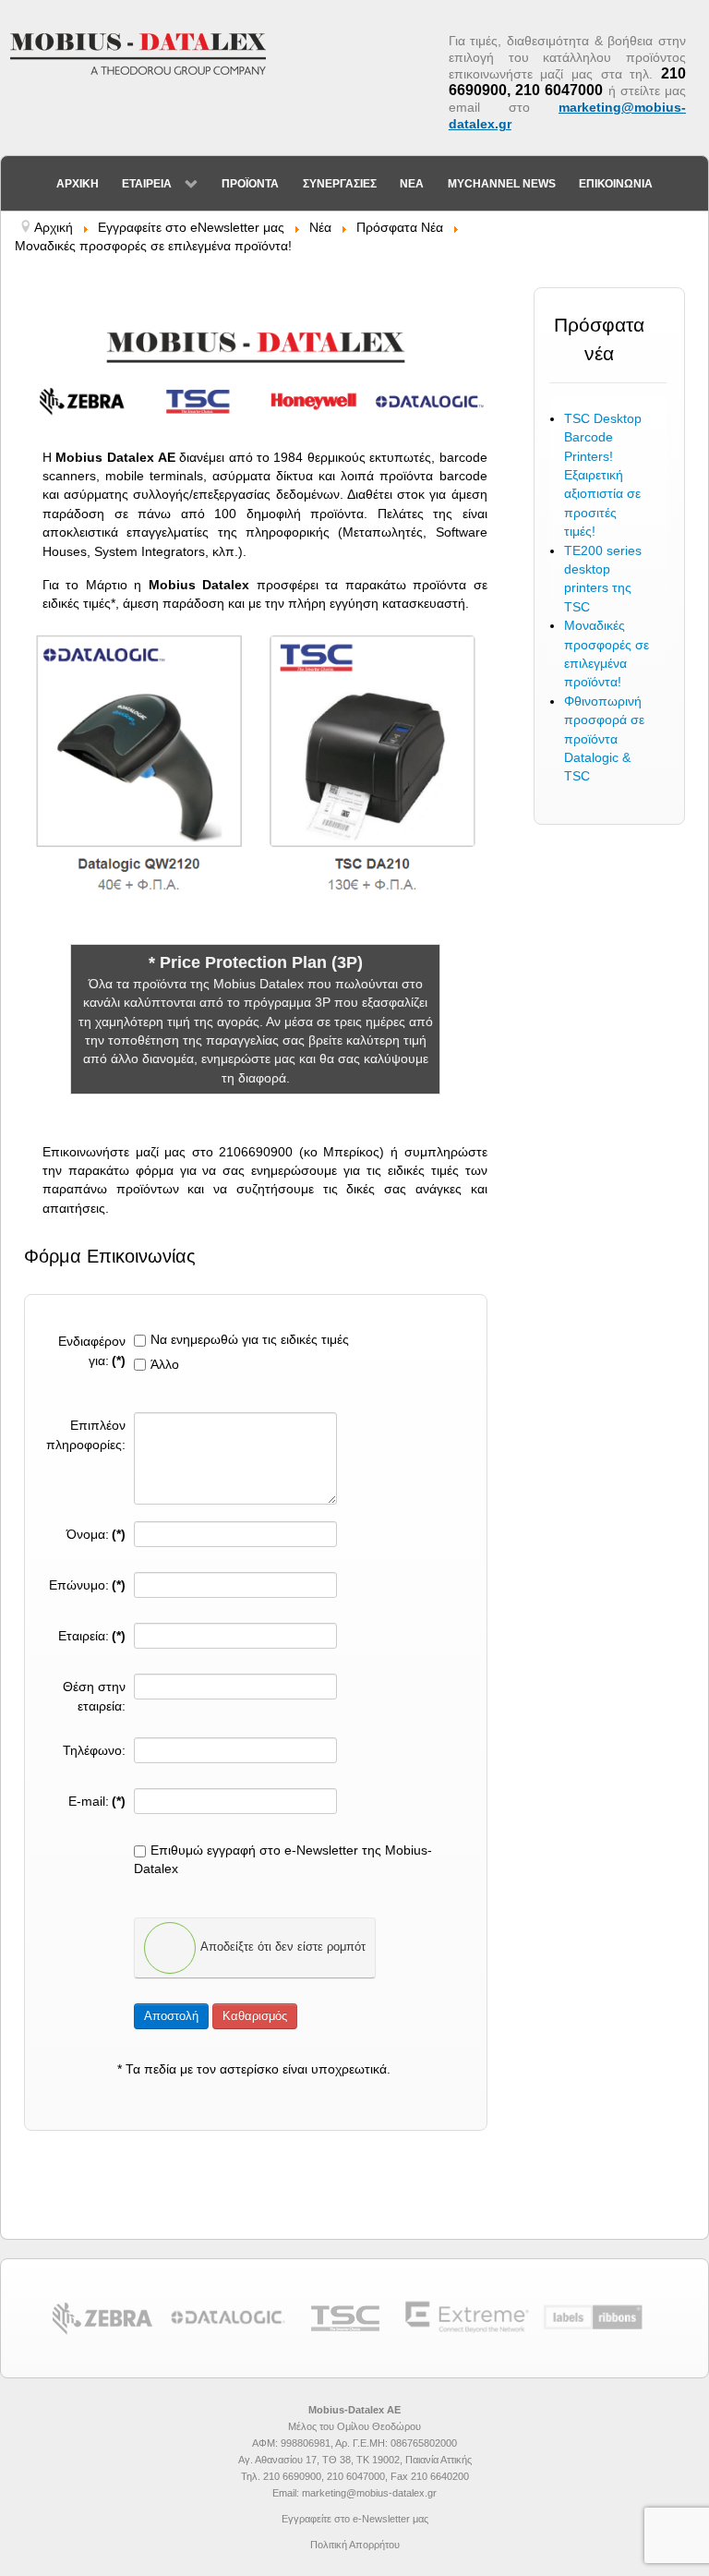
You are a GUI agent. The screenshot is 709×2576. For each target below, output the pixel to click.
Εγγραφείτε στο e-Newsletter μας (355, 2519)
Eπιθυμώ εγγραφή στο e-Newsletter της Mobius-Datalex (283, 1860)
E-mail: (97, 1802)
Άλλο (165, 1365)
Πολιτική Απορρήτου (355, 2545)
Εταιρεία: (92, 1636)
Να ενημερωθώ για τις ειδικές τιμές (250, 1340)
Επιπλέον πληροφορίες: (86, 1435)
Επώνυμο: (87, 1585)
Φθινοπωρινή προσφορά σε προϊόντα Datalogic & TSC (604, 739)
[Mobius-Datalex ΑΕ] (148, 53)
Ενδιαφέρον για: (92, 1351)
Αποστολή (171, 2016)
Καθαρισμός (255, 2016)
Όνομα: (96, 1535)
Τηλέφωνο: (94, 1751)
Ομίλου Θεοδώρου (379, 2426)
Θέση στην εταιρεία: (94, 1696)
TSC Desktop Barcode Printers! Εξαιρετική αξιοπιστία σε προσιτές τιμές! (603, 475)
